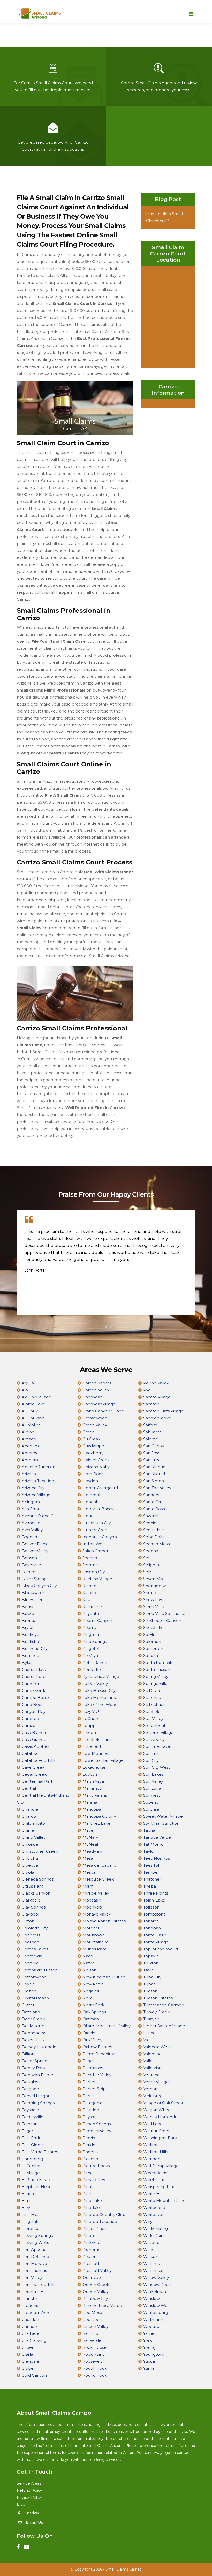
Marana (90, 1802)
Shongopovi (155, 1586)
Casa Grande (34, 1739)
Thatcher (152, 1879)
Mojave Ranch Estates (104, 1921)
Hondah (90, 1502)
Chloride (30, 1844)
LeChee (90, 1718)
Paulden (91, 2110)
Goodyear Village (99, 1404)
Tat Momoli (154, 1844)
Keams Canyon (97, 1621)
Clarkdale (31, 1900)
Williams (151, 2263)
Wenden (152, 2159)
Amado (29, 1439)
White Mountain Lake (164, 2201)
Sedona (151, 1551)
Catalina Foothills (38, 1760)
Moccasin (92, 1900)
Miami (88, 1886)
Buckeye (31, 1635)
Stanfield (152, 1711)
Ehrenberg (32, 2159)
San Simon (154, 1481)
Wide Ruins (154, 2236)
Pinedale (91, 2208)
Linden (89, 1732)
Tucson (150, 1991)
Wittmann (153, 2319)
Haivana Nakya (97, 1467)
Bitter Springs (35, 1579)
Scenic (150, 1523)
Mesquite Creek (98, 1879)
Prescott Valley (97, 2270)
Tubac (149, 1984)
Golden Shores (97, 1383)
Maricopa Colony (99, 1816)
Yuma (149, 2368)
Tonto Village (156, 1942)
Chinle (28, 1830)
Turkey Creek (156, 2012)
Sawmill (151, 1516)
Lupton (90, 1774)
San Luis (151, 1460)
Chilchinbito (33, 1823)
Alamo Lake (33, 1404)
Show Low (153, 1600)
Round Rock (95, 2375)
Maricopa (92, 1809)
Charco (29, 1816)
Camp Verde (34, 1690)
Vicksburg (153, 2096)
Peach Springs (97, 2124)
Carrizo (29, 1725)
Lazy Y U (91, 1711)
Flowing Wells (35, 2243)
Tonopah (152, 1928)
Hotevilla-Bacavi (98, 1509)
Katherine (92, 1607)
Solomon (152, 1642)
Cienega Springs (38, 1879)
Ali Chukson (33, 1418)
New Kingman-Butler (104, 1977)
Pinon (88, 2236)
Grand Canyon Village (103, 1411)
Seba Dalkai (155, 1537)
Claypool (30, 1914)
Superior (152, 1802)
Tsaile (149, 1970)
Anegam (30, 1446)
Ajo (25, 1390)
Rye (147, 1390)
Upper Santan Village (164, 2026)
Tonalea (151, 1921)
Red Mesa (92, 2312)
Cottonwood (34, 1977)
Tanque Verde (157, 1837)
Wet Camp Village (161, 2166)
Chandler (31, 1809)
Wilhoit (150, 2250)
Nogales (91, 1991)
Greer (88, 1432)
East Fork (31, 2138)
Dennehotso (34, 2033)
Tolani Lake (154, 1900)
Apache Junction (39, 1467)
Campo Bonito (36, 1697)
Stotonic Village (158, 1732)
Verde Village (156, 2082)
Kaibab (89, 1586)
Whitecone (154, 2208)
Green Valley (95, 1425)
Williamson (154, 2270)
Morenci (91, 1928)
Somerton (153, 1649)
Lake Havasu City (99, 1690)
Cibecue (30, 1865)
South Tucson (157, 1669)
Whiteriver (153, 2215)
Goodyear (92, 1397)
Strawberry (154, 1739)
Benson (29, 1558)
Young (149, 2347)
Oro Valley (92, 2040)
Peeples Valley (97, 2131)
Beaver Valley (35, 1551)
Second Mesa (157, 1544)
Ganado (29, 2326)
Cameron (31, 1683)
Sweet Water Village (163, 1816)
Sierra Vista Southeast (164, 1614)
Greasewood (95, 1418)
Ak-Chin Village (36, 1397)
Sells (148, 1572)
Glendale (31, 2361)
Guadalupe (93, 1446)
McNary (90, 1837)
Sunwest (152, 1795)
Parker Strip (94, 2089)
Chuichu (30, 1858)
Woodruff (153, 2326)
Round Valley (156, 1383)
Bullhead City (35, 1649)
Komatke (92, 1669)
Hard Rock (93, 1474)
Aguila (28, 1383)
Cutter (28, 2005)
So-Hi (149, 1635)
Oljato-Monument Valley (107, 2026)
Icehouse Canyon (100, 1537)
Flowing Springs (37, 2236)
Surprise (151, 1809)
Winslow (152, 2298)
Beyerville (31, 1565)
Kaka (87, 1600)
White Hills (154, 2194)
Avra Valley (32, 1530)
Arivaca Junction (38, 1481)
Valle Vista (153, 2068)
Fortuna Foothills (38, 2284)
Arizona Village (36, 1495)
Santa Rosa (154, 1509)
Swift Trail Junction (161, 1823)
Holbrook (92, 1495)
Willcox (150, 2256)
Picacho (90, 2159)
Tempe (150, 1872)
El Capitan (32, 2166)
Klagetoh (92, 1649)
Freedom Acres (37, 2312)
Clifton (28, 1921)
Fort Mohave (34, 2263)
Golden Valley (96, 1390)
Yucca (149, 2361)
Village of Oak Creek (163, 2103)
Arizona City (33, 1488)
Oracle (89, 2033)
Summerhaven (158, 1746)
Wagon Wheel (157, 2110)
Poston (89, 2256)
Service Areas (29, 2483)
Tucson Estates (158, 1998)
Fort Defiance (35, 2256)
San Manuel (155, 1467)
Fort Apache (34, 2250)
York (147, 2340)
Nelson (89, 1970)
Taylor (149, 1851)
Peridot (90, 2145)
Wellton (151, 2145)
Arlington (31, 1502)
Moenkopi (93, 1907)
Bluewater (32, 1600)
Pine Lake (92, 2201)
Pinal (87, 2187)
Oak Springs (94, 2012)
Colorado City (35, 1928)
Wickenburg (156, 2229)
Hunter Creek (96, 1530)
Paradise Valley (97, 2075)
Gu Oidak (91, 1439)
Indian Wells (94, 1544)
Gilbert (28, 2347)
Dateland (31, 2012)
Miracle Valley (96, 1893)
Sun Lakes (153, 1774)
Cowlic (28, 1984)
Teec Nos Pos (157, 1858)
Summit (151, 1753)
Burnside (31, 1656)
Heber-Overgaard (100, 1488)
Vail (146, 2040)
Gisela (27, 2354)
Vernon (150, 2089)
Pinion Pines (94, 2229)
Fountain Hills (35, 2291)
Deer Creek (33, 2019)
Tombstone (155, 1914)
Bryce (28, 1628)
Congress (31, 1935)
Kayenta (91, 1614)
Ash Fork (30, 1509)
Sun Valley (153, 1781)
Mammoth (93, 1788)
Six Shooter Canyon (162, 1621)
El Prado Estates (37, 2180)
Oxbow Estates (97, 2047)
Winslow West (157, 2305)
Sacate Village (157, 1397)
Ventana (151, 2075)
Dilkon (28, 2054)
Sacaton (151, 1404)
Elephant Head (37, 2187)
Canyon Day (34, 1711)
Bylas (27, 1663)
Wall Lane (153, 2124)
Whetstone (154, 2180)
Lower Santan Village (103, 1760)
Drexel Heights (36, 2096)
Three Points (156, 1893)
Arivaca (29, 1474)
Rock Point (93, 2354)
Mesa (88, 1858)
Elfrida (28, 2194)
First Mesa (32, 2215)
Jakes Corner (95, 1551)
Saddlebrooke (157, 1418)
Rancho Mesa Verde (102, 2305)
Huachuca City (97, 1523)
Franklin (29, 2298)
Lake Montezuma (100, 1697)
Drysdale (30, 2110)
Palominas (93, 2068)
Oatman (91, 2019)
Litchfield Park (97, 1739)
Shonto (150, 1593)
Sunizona (152, 1788)
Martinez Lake (96, 1823)
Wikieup (151, 2243)
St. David (152, 1690)
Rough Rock (95, 2368)
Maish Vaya (93, 1781)
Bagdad (29, 1537)
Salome (151, 1439)
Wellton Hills (156, 2152)
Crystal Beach (35, 1998)
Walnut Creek (157, 2131)
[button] (101, 1327)
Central (29, 1788)
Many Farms (95, 1795)
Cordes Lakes (35, 1949)
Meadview (93, 1851)
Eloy (26, 2208)
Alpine (28, 1432)
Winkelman (155, 2291)
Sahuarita (152, 1432)
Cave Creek (33, 1767)
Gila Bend (31, 2333)
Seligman (152, 1565)
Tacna (149, 1830)
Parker (89, 2082)
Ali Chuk (30, 1411)
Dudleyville (33, 2117)
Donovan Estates (38, 2075)
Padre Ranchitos (99, 2054)
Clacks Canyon (36, 1893)
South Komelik (158, 1663)
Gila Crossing (34, 2340)
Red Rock (92, 2319)
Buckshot (31, 1642)
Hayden (90, 1481)
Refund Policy (29, 2490)
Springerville (155, 1683)
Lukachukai (94, 1767)
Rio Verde (92, 2340)
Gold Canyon (34, 2375)
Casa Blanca (34, 1732)
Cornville (30, 1963)
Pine (87, 2194)
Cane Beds (32, 1704)
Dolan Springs (35, 2061)
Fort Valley (32, 2277)
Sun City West (157, 1767)
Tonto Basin (155, 1935)
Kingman (91, 1635)
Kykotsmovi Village (101, 1676)
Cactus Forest (35, 1676)
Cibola (28, 1872)
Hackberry (93, 1453)
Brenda (29, 1621)
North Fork (93, 2005)
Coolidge (31, 1942)
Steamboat (154, 1725)
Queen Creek (96, 2284)
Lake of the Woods (101, 1704)
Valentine (152, 2054)
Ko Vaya (90, 1656)
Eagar (27, 2131)
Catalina (30, 1753)
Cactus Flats (34, 1669)
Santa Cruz (154, 1502)
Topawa (151, 1956)
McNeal (90, 1844)
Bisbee (29, 1572)
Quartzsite (93, 2277)
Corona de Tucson (40, 1970)
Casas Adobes (35, 1746)
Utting (149, 2033)
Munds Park (94, 1949)
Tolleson (151, 1907)
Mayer (89, 1830)
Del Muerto (33, 2026)
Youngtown (154, 2354)
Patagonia (92, 2103)
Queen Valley (96, 2291)
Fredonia (31, 2305)
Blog (21, 2504)
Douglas (30, 2082)
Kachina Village (97, 1579)
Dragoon (30, 2089)
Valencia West (157, 2047)
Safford (150, 1425)
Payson (90, 2117)
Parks (88, 2096)
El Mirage (31, 2173)
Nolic (88, 1998)
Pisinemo (92, 2250)
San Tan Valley (157, 1488)
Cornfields (32, 1956)
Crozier (29, 1991)
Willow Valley (156, 2277)
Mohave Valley (97, 1914)
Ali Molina (31, 1425)
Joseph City (94, 1572)
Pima (88, 2173)
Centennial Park (37, 1781)
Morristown (94, 1935)
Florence (31, 2229)
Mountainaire (96, 1942)
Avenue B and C (38, 1516)
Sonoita (151, 1656)
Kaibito (89, 1593)
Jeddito (90, 1558)
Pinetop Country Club (104, 2215)
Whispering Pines (160, 2187)
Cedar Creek (34, 1774)
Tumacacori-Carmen (164, 2005)
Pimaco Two (94, 2180)
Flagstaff (30, 2222)
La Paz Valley (95, 1683)
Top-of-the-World (161, 1949)
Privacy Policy (29, 2497)
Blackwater (33, 1593)
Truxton (151, 1963)
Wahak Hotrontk (160, 2117)
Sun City (151, 1760)
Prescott (91, 2263)
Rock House (94, 2347)
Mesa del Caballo (99, 1865)
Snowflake (153, 1628)
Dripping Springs (38, 2103)
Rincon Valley (96, 2326)
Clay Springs (34, 1907)
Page (88, 2061)
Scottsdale (154, 1530)
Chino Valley (34, 1837)
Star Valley (153, 1718)
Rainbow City (95, 2298)
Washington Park (160, 2138)
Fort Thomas (34, 2270)
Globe (28, 2368)
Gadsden (30, 2319)
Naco (88, 1956)
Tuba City (152, 1977)
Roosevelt (92, 2361)
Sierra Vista (154, 1607)
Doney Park (33, 2068)
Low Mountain (97, 1753)
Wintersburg (156, 2312)
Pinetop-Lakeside (100, 2222)
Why (148, 2222)
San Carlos (153, 1446)
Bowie (28, 1614)
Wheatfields (155, 2173)
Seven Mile (154, 1579)
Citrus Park (32, 1886)
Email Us (35, 2522)
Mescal (89, 1872)
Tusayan (151, 2019)
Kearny (89, 1628)
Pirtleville (91, 2243)
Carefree (30, 1718)
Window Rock (157, 2284)
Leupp (89, 1725)
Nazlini (89, 1963)
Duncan (30, 2124)
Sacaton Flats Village (163, 1411)
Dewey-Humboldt (40, 2047)
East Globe (32, 2145)
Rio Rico (90, 2333)
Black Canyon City (39, 1586)
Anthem (30, 1460)
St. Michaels (155, 1704)
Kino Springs (95, 1642)
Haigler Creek (96, 1460)
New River (93, 1984)
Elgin (26, 2201)
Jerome (90, 1565)
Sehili (148, 1558)
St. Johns (152, 1697)
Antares (29, 1453)
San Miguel (154, 1474)
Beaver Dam (34, 1544)
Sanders (151, 1495)
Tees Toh (152, 1865)
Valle (148, 2061)
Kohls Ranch (95, 1663)
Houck (89, 1516)
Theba (150, 1886)
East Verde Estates (40, 2152)
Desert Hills (33, 2040)
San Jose (152, 1453)
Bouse (28, 1607)
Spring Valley (156, 1676)
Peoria (89, 2138)
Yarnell (150, 2333)
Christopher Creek (40, 1851)
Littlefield (92, 1746)
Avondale (31, 1523)
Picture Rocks (96, 2166)
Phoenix (90, 2152)
